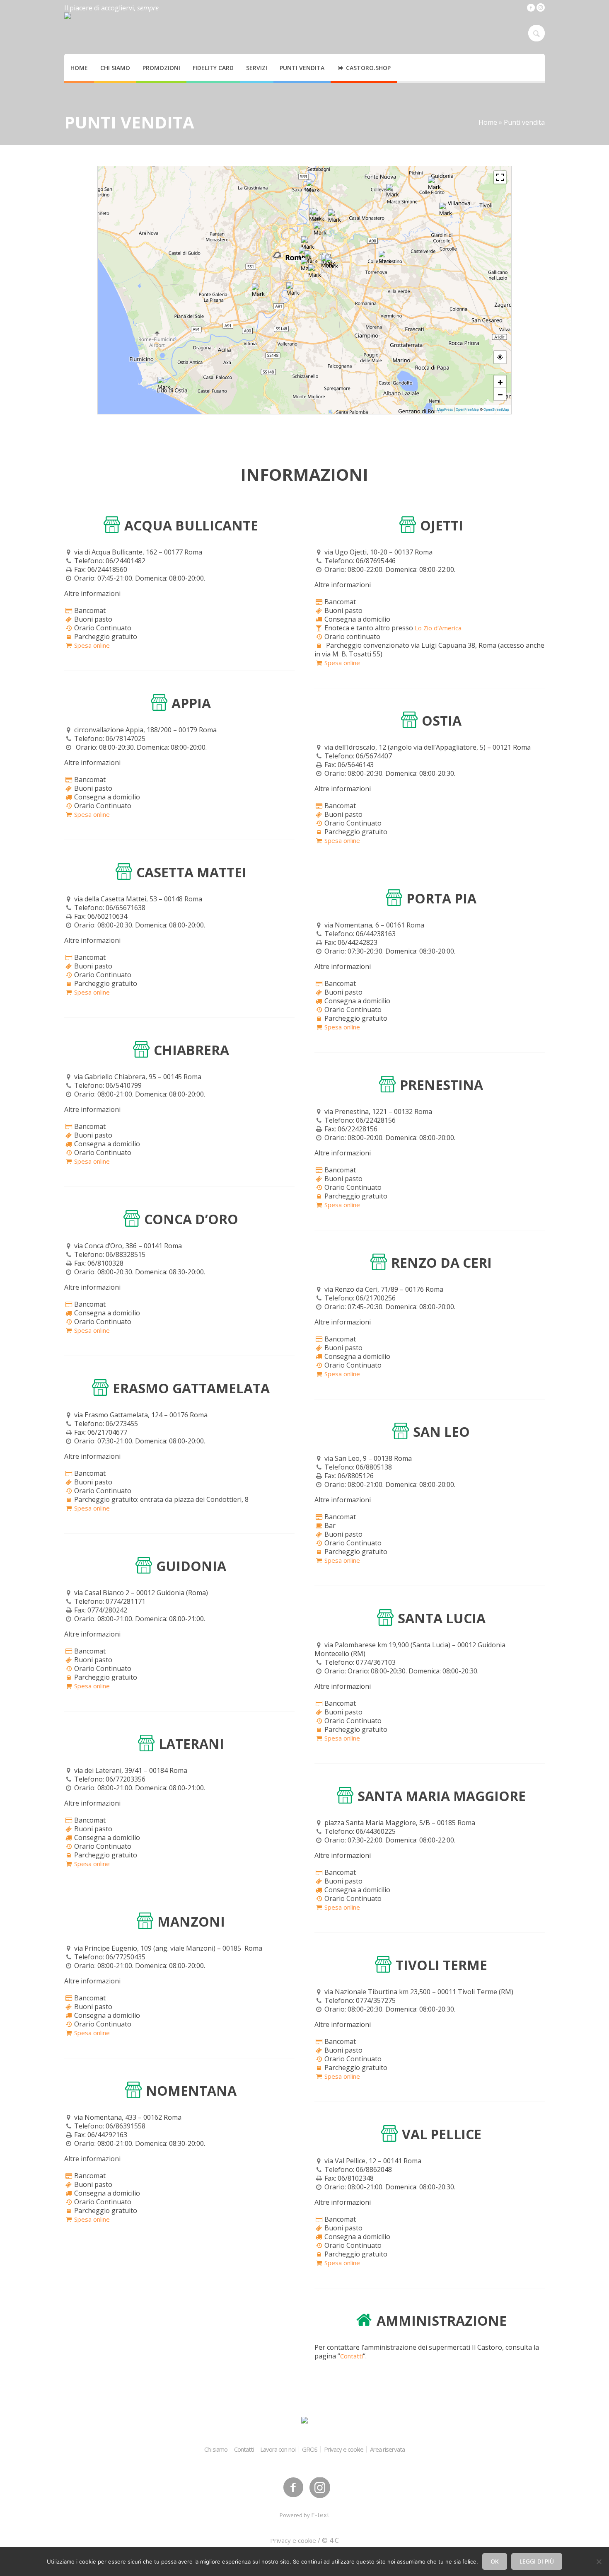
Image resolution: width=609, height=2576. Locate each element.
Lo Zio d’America (438, 628)
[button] (293, 289)
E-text (320, 2515)
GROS (310, 2449)
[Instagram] (541, 7)
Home (488, 122)
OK (495, 2561)
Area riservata (387, 2449)
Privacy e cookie (344, 2449)
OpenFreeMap (467, 409)
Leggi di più (537, 2561)
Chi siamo (216, 2449)
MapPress (445, 409)
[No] (599, 2561)
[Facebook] (531, 7)
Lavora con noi (278, 2449)
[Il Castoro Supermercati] (304, 2421)
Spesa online (92, 645)
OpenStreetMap (496, 409)
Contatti (352, 2356)
